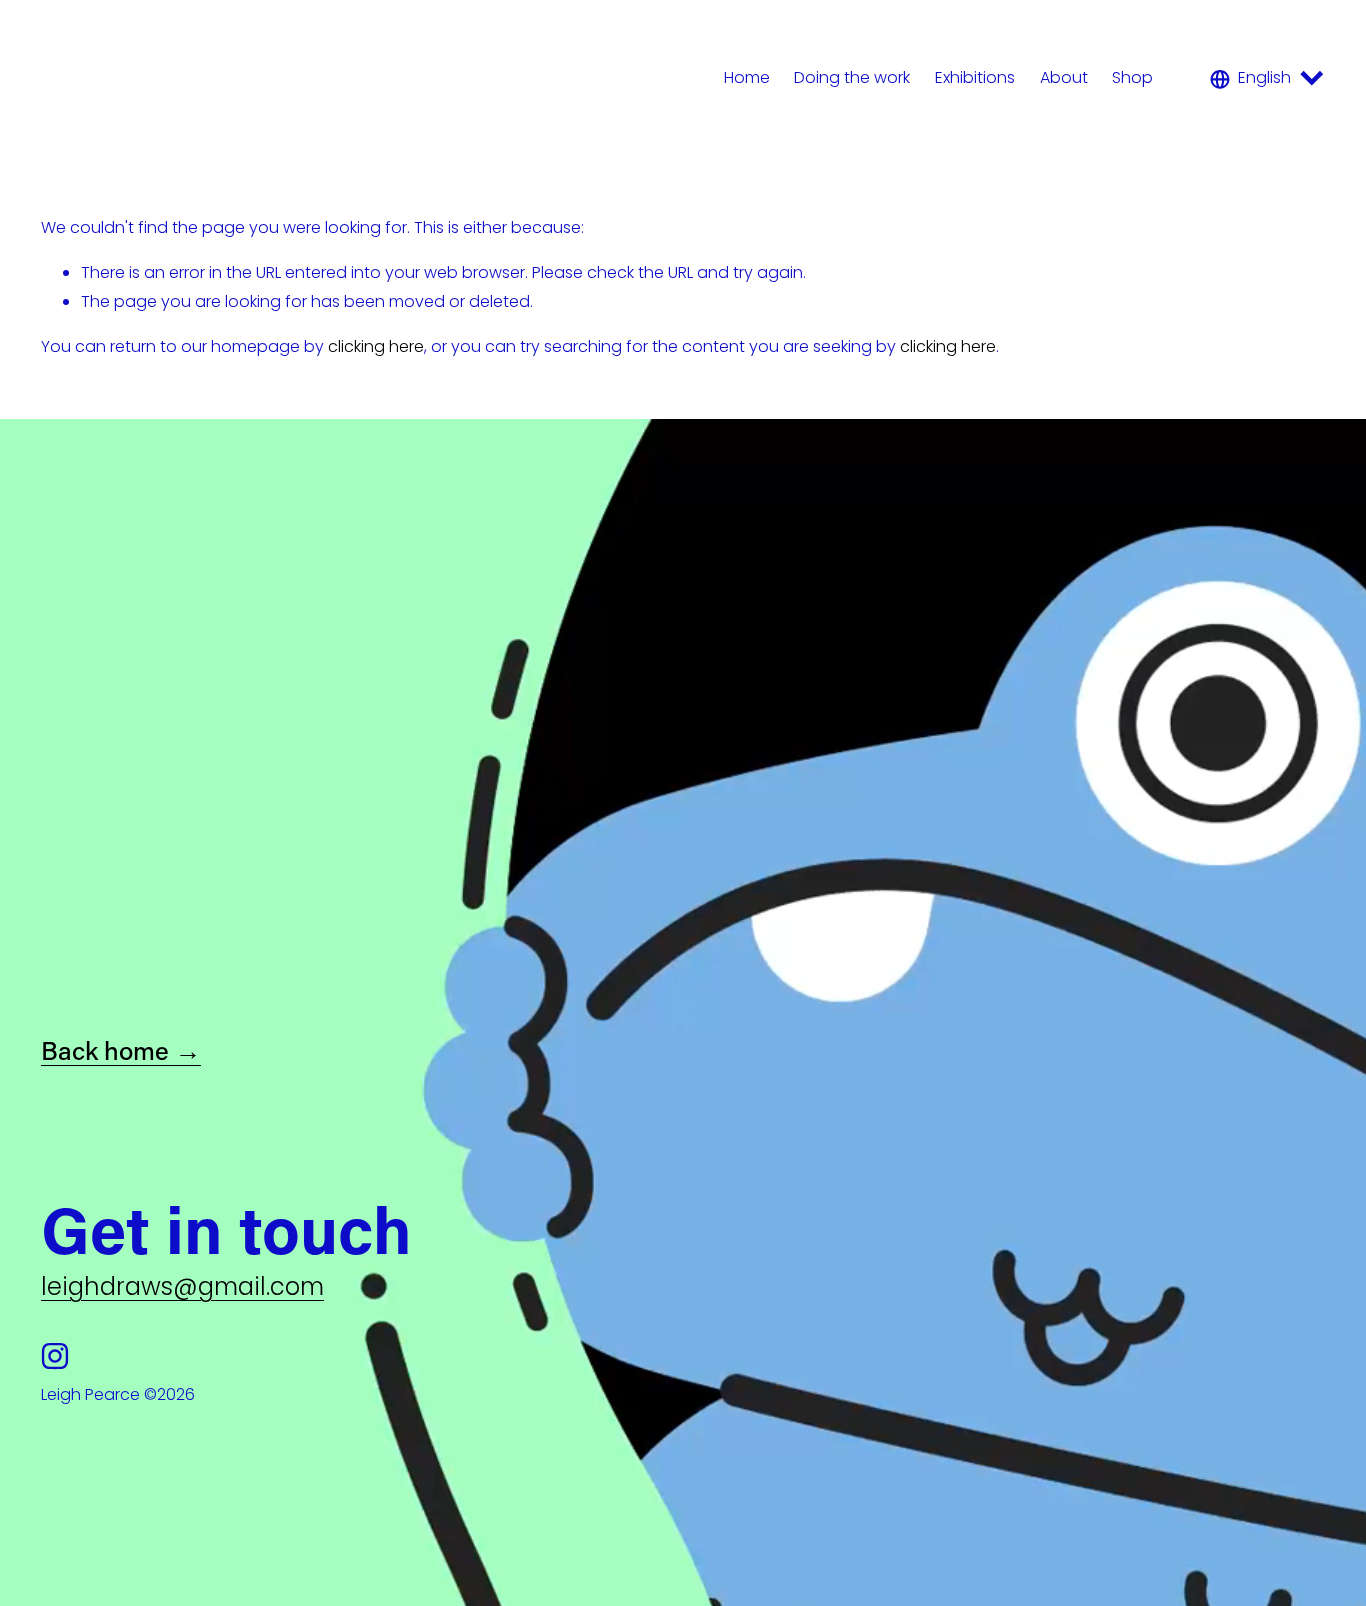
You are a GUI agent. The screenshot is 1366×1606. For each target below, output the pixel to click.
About (1064, 77)
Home (747, 77)
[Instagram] (55, 1356)
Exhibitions (975, 77)
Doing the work (852, 77)
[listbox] (1267, 79)
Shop (1132, 77)
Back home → (121, 1050)
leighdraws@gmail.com (182, 1286)
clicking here (376, 346)
